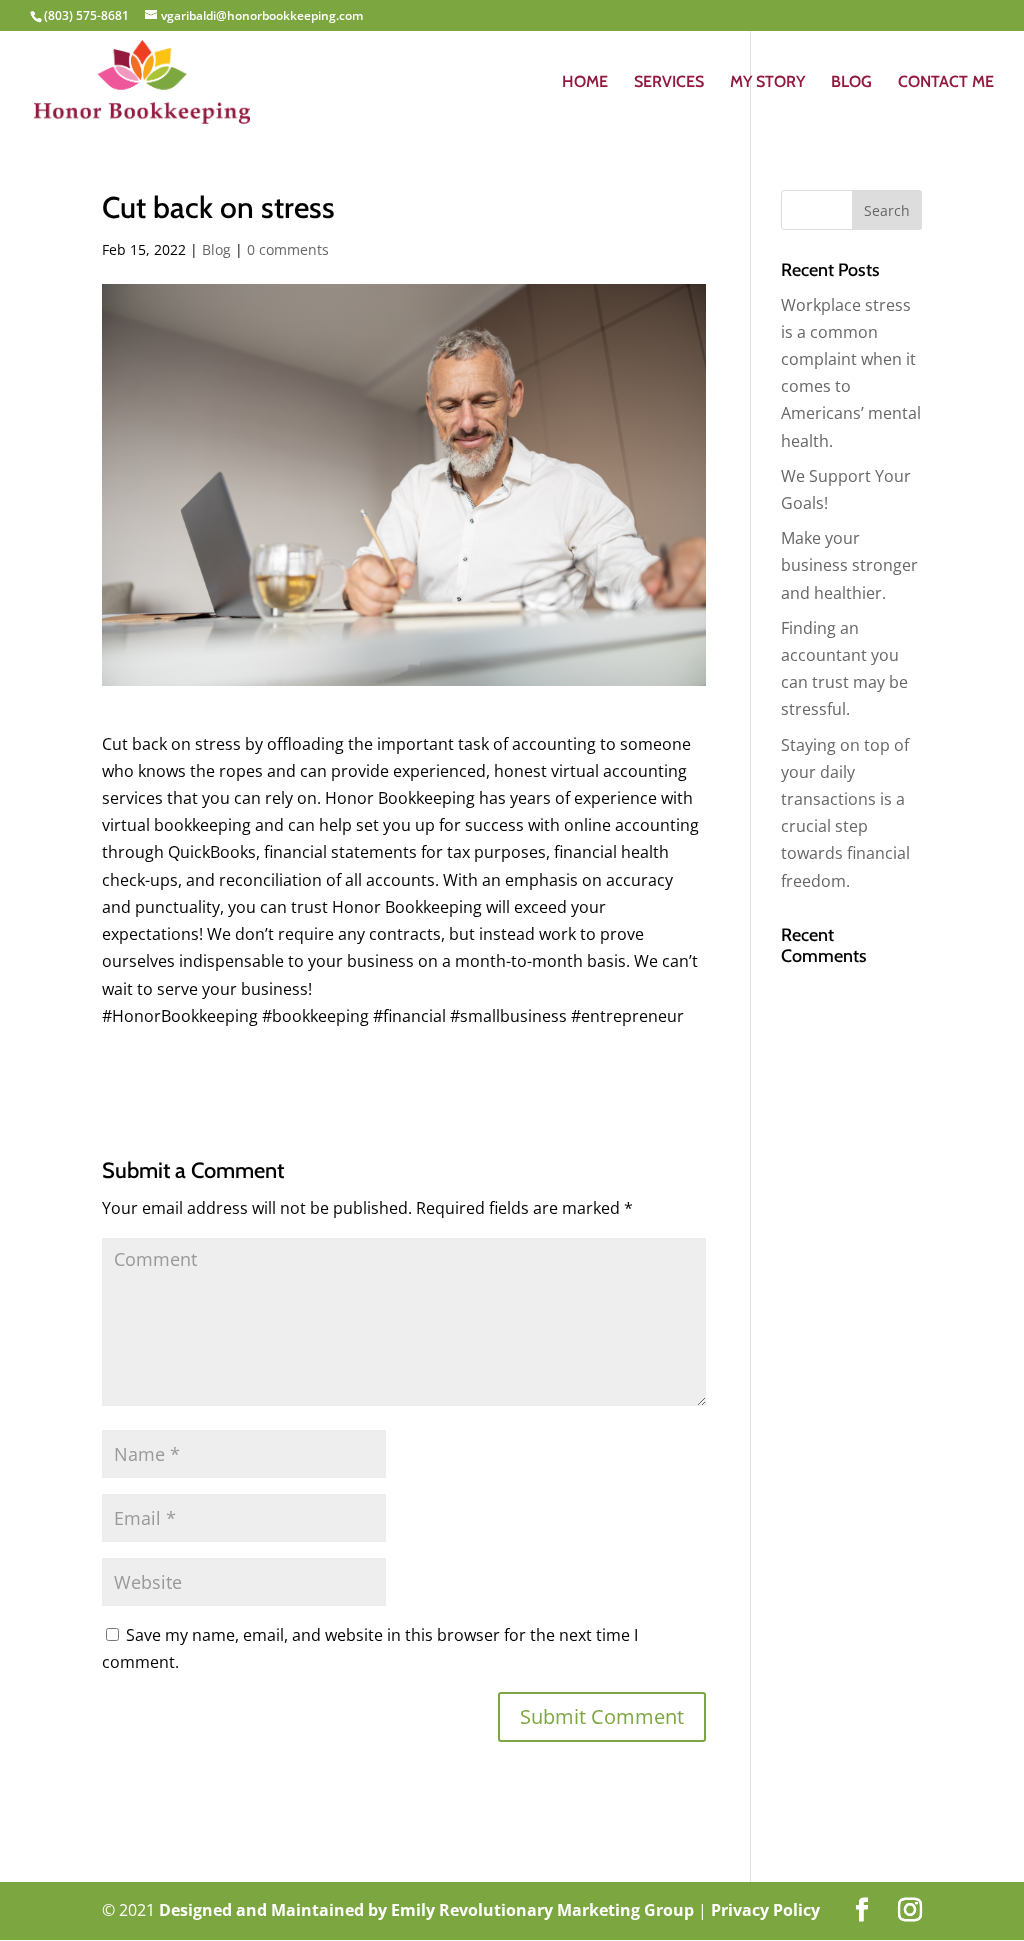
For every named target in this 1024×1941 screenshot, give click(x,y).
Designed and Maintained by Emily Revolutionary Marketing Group (428, 1910)
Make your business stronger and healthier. (849, 565)
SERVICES (669, 83)
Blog (216, 249)
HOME (585, 83)
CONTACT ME (946, 83)
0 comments (288, 249)
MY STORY (767, 83)
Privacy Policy (765, 1910)
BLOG (851, 83)
